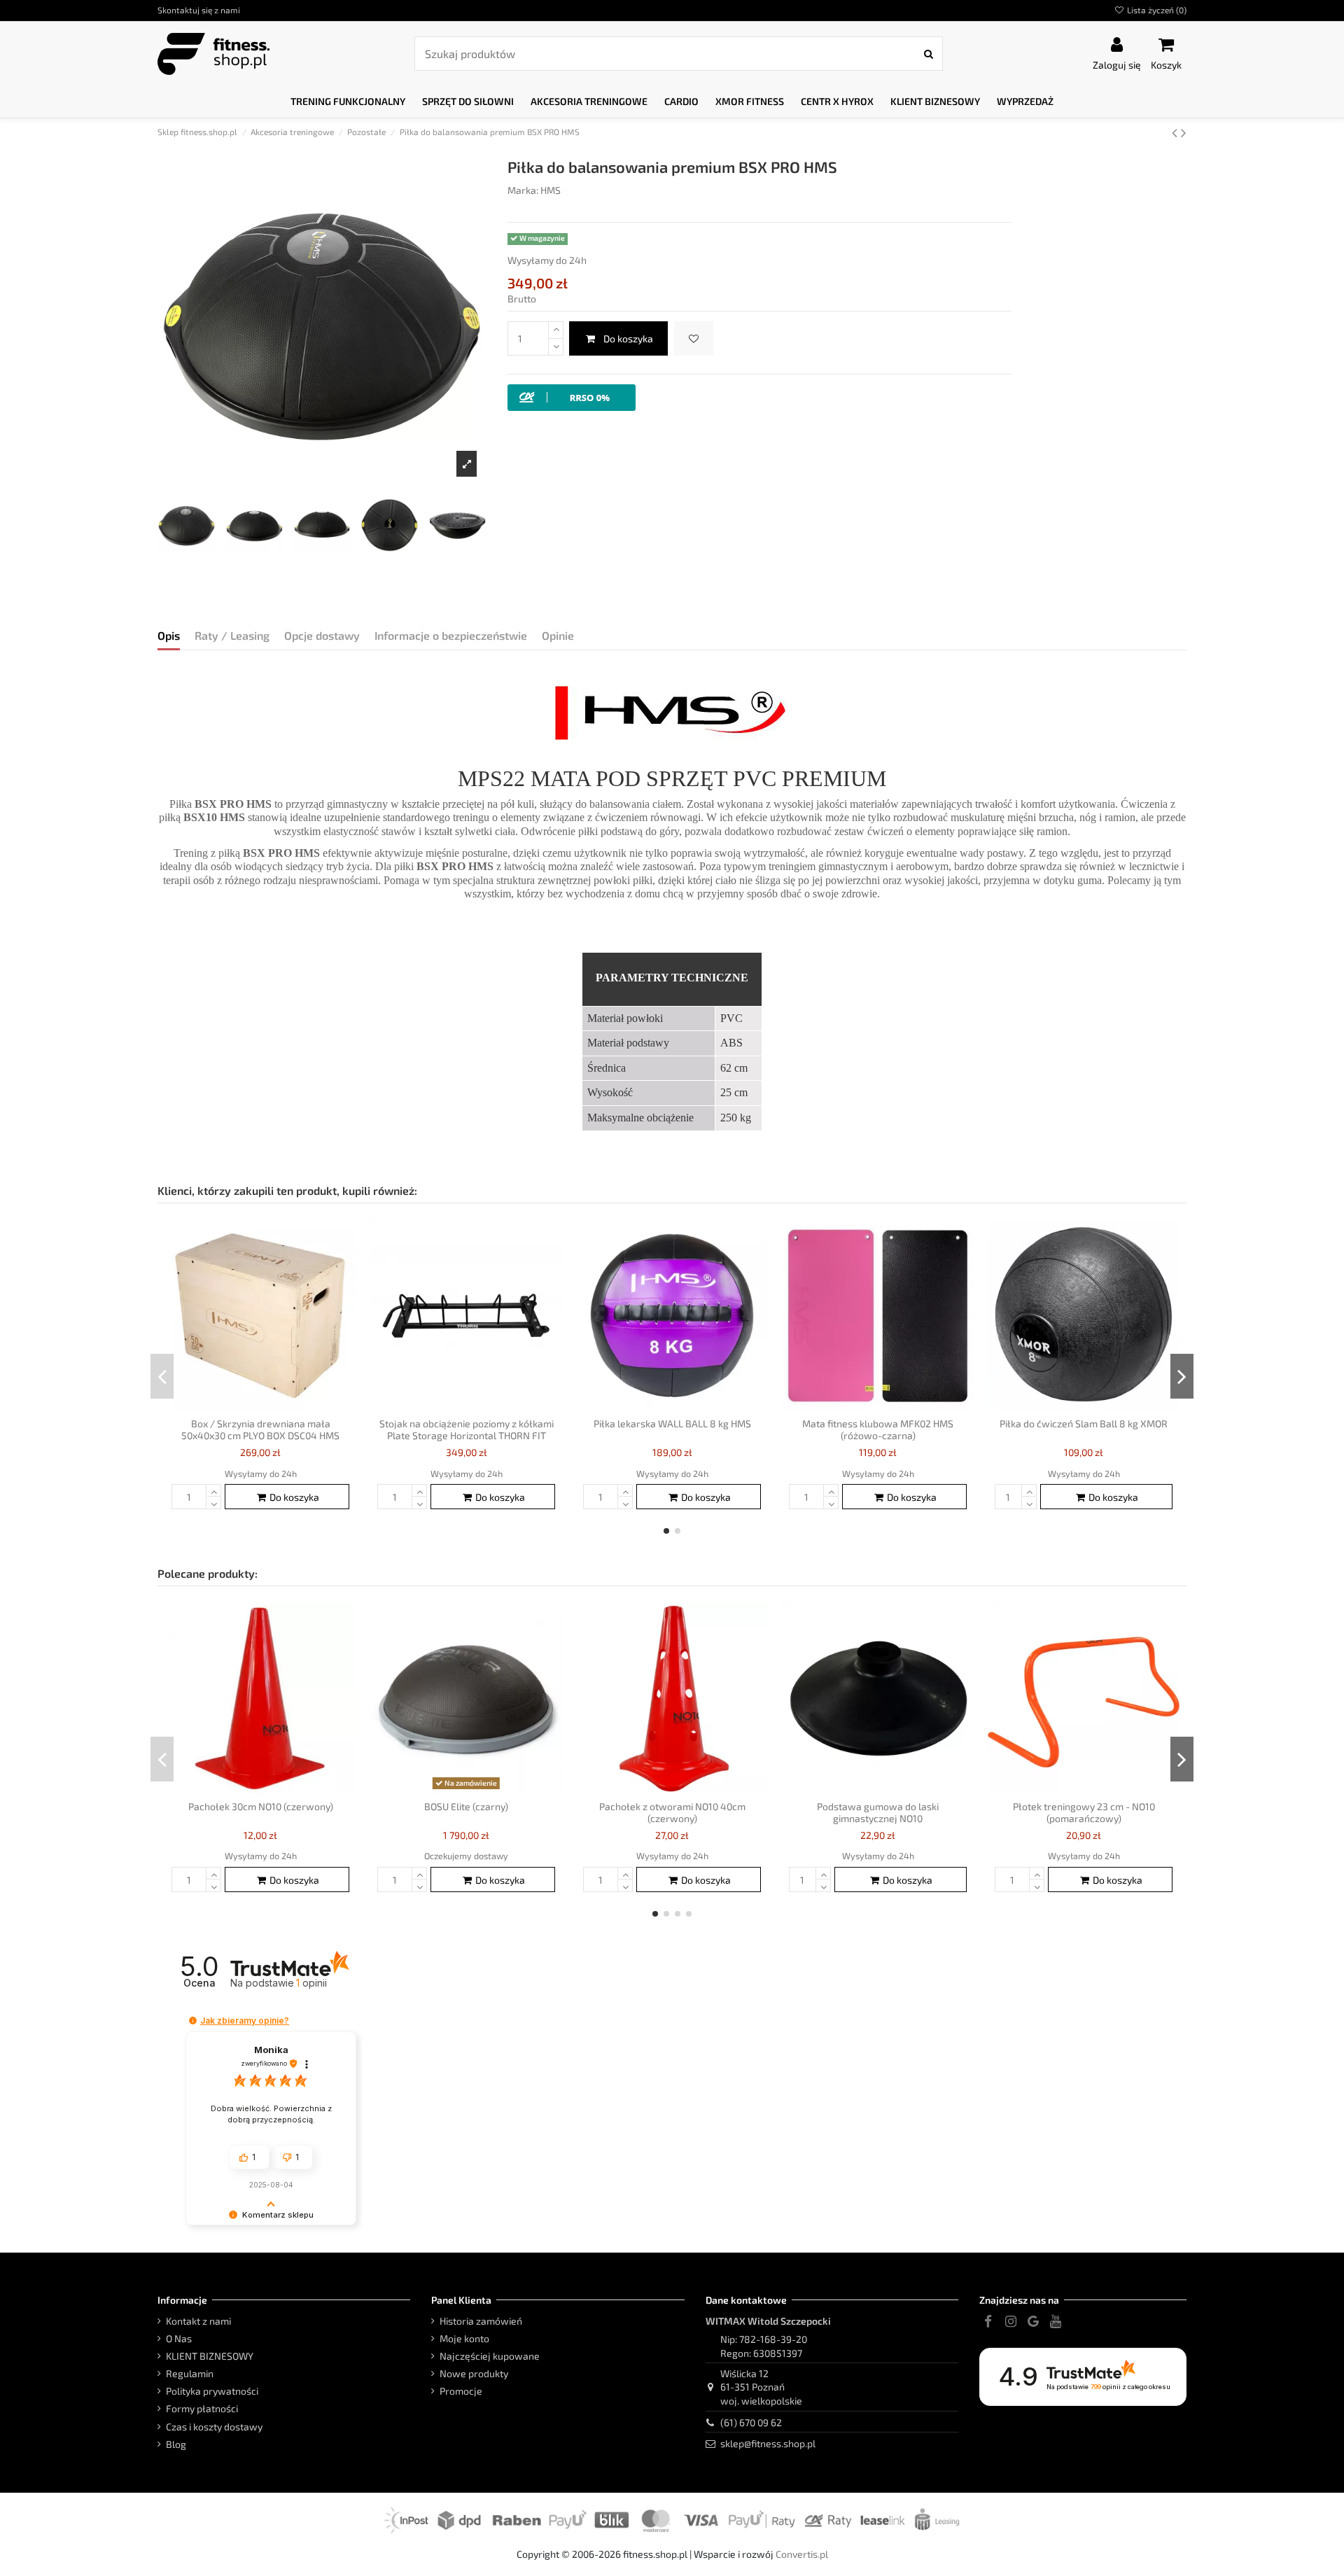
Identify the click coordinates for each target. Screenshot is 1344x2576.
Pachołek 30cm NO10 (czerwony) (261, 1806)
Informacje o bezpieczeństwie (451, 635)
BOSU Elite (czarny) (466, 1806)
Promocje (461, 2391)
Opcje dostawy (322, 635)
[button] (348, 102)
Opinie (558, 635)
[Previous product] (1176, 132)
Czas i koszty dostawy (214, 2427)
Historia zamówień (481, 2321)
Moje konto (464, 2338)
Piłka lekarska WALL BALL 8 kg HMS (672, 1423)
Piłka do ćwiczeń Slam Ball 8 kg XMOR (1084, 1423)
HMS (551, 190)
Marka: (523, 190)
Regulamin (190, 2373)
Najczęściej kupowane (490, 2356)
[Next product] (1184, 132)
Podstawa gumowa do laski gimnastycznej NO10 (878, 1812)
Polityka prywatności (212, 2391)
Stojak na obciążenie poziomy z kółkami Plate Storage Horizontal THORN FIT (467, 1429)
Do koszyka (628, 338)
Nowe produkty (474, 2373)
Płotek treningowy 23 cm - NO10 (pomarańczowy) (1084, 1812)
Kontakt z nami (198, 2321)
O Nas (179, 2338)
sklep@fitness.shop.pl (768, 2443)
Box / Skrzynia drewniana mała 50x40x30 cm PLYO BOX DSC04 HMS (260, 1429)
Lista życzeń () (1156, 10)
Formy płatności (202, 2408)
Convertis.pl (802, 2554)
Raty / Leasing (232, 635)
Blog (176, 2444)
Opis (169, 635)
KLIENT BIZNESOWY (210, 2356)
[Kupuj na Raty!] (572, 396)
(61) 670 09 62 (751, 2422)
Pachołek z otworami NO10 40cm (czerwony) (672, 1812)
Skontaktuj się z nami (199, 10)
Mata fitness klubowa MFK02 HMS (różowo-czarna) (878, 1429)
